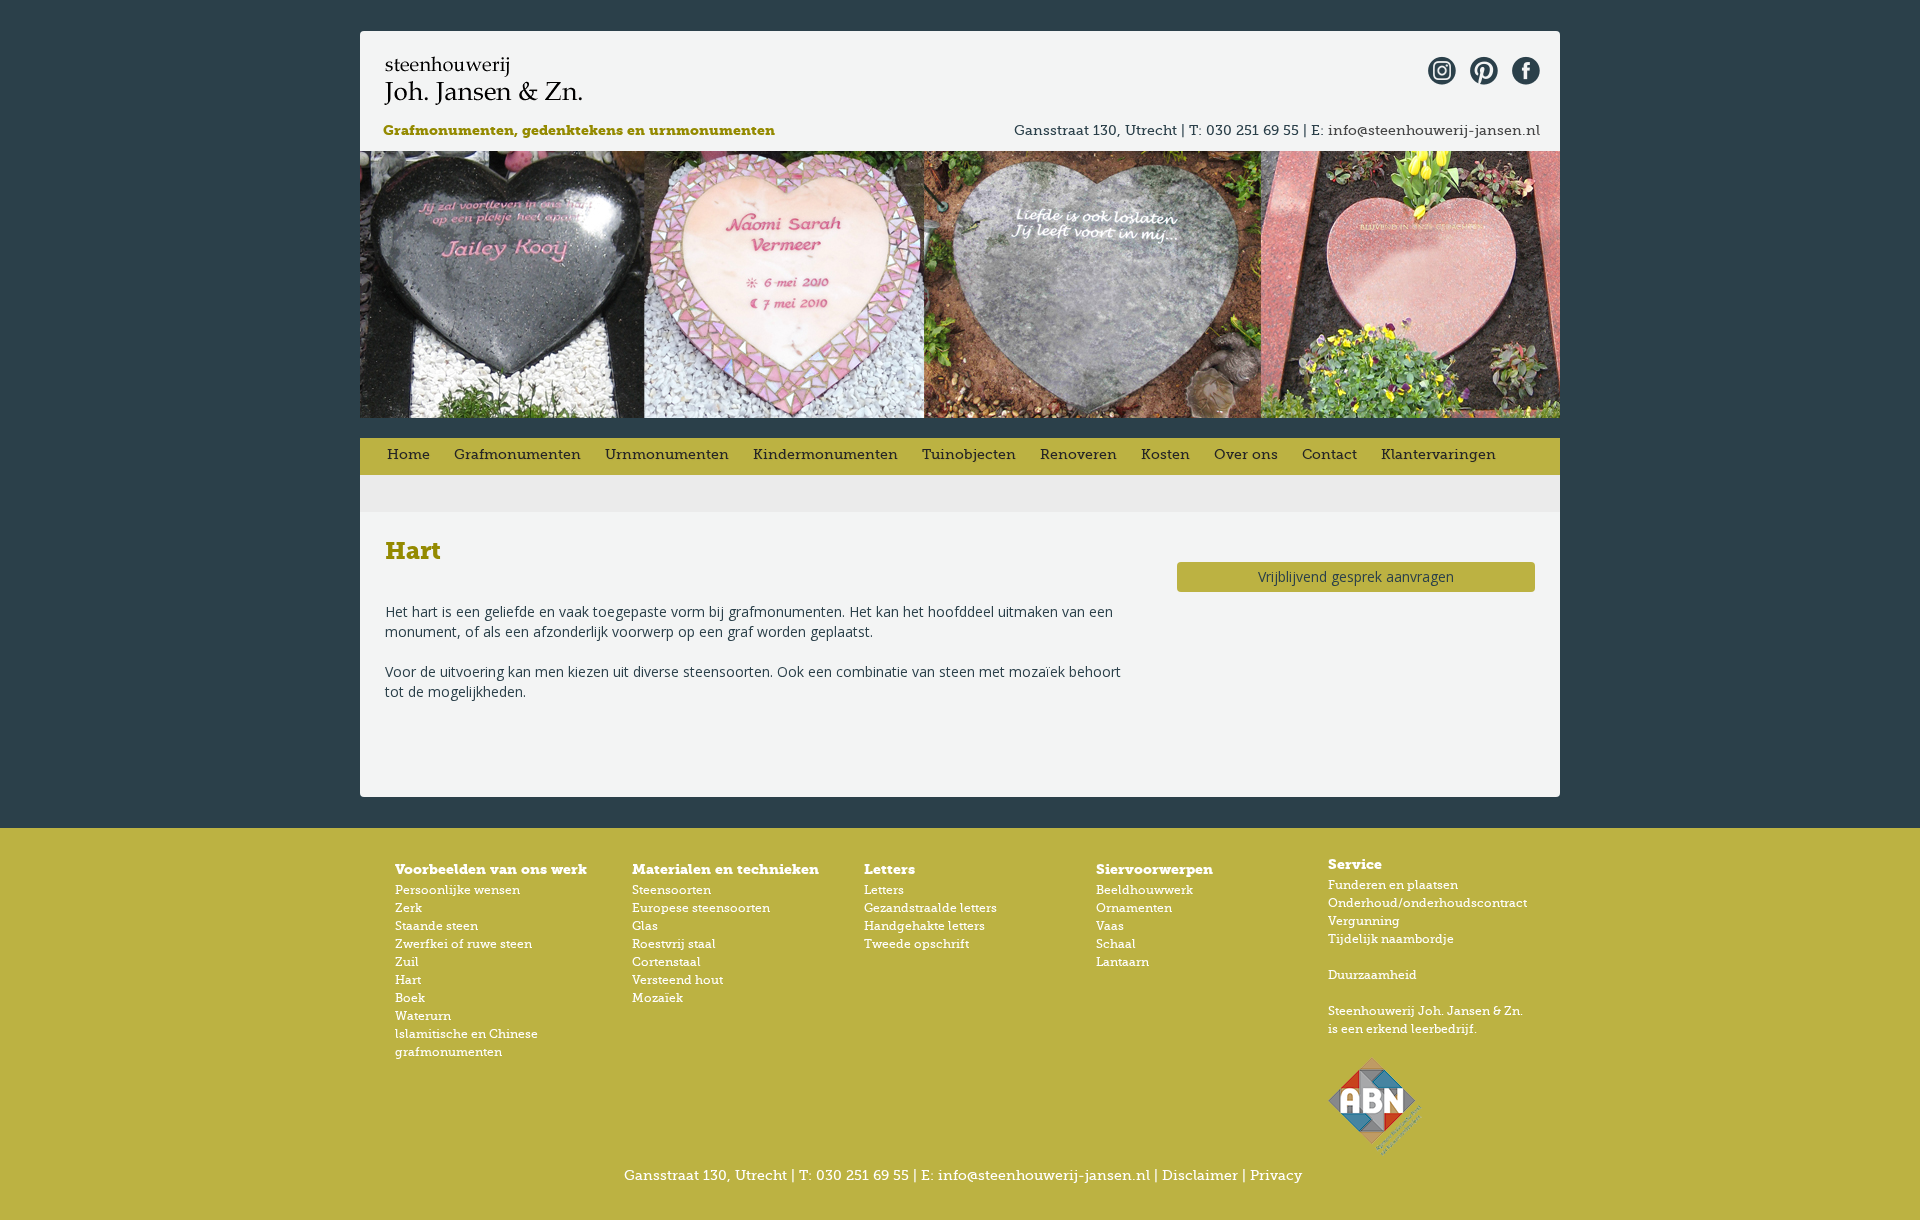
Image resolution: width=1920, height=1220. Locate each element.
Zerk (408, 909)
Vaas (1110, 927)
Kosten (1165, 455)
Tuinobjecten (969, 455)
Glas (645, 927)
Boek (410, 999)
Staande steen (436, 927)
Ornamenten (1134, 909)
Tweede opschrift (916, 945)
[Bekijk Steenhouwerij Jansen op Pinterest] (1479, 68)
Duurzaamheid (1372, 976)
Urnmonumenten (667, 455)
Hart (408, 981)
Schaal (1116, 945)
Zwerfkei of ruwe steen (463, 945)
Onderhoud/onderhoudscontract (1427, 904)
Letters (884, 891)
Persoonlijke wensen (457, 891)
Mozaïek (657, 999)
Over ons (1246, 455)
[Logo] (485, 81)
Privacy (1276, 1176)
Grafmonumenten (517, 455)
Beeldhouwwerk (1144, 891)
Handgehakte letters (924, 927)
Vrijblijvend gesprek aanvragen (1356, 576)
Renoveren (1078, 455)
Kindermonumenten (825, 455)
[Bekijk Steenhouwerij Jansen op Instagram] (1437, 68)
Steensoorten (671, 891)
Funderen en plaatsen (1393, 886)
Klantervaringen (1438, 455)
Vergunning (1364, 922)
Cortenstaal (666, 963)
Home (408, 455)
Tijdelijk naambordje (1391, 940)
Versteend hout (677, 981)
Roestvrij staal (674, 945)
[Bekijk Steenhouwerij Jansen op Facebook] (1521, 68)
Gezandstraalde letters (930, 909)
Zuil (407, 963)
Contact (1329, 455)
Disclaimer (1200, 1176)
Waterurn (423, 1017)
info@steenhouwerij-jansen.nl (1434, 131)
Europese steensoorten (701, 909)
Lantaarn (1122, 963)
